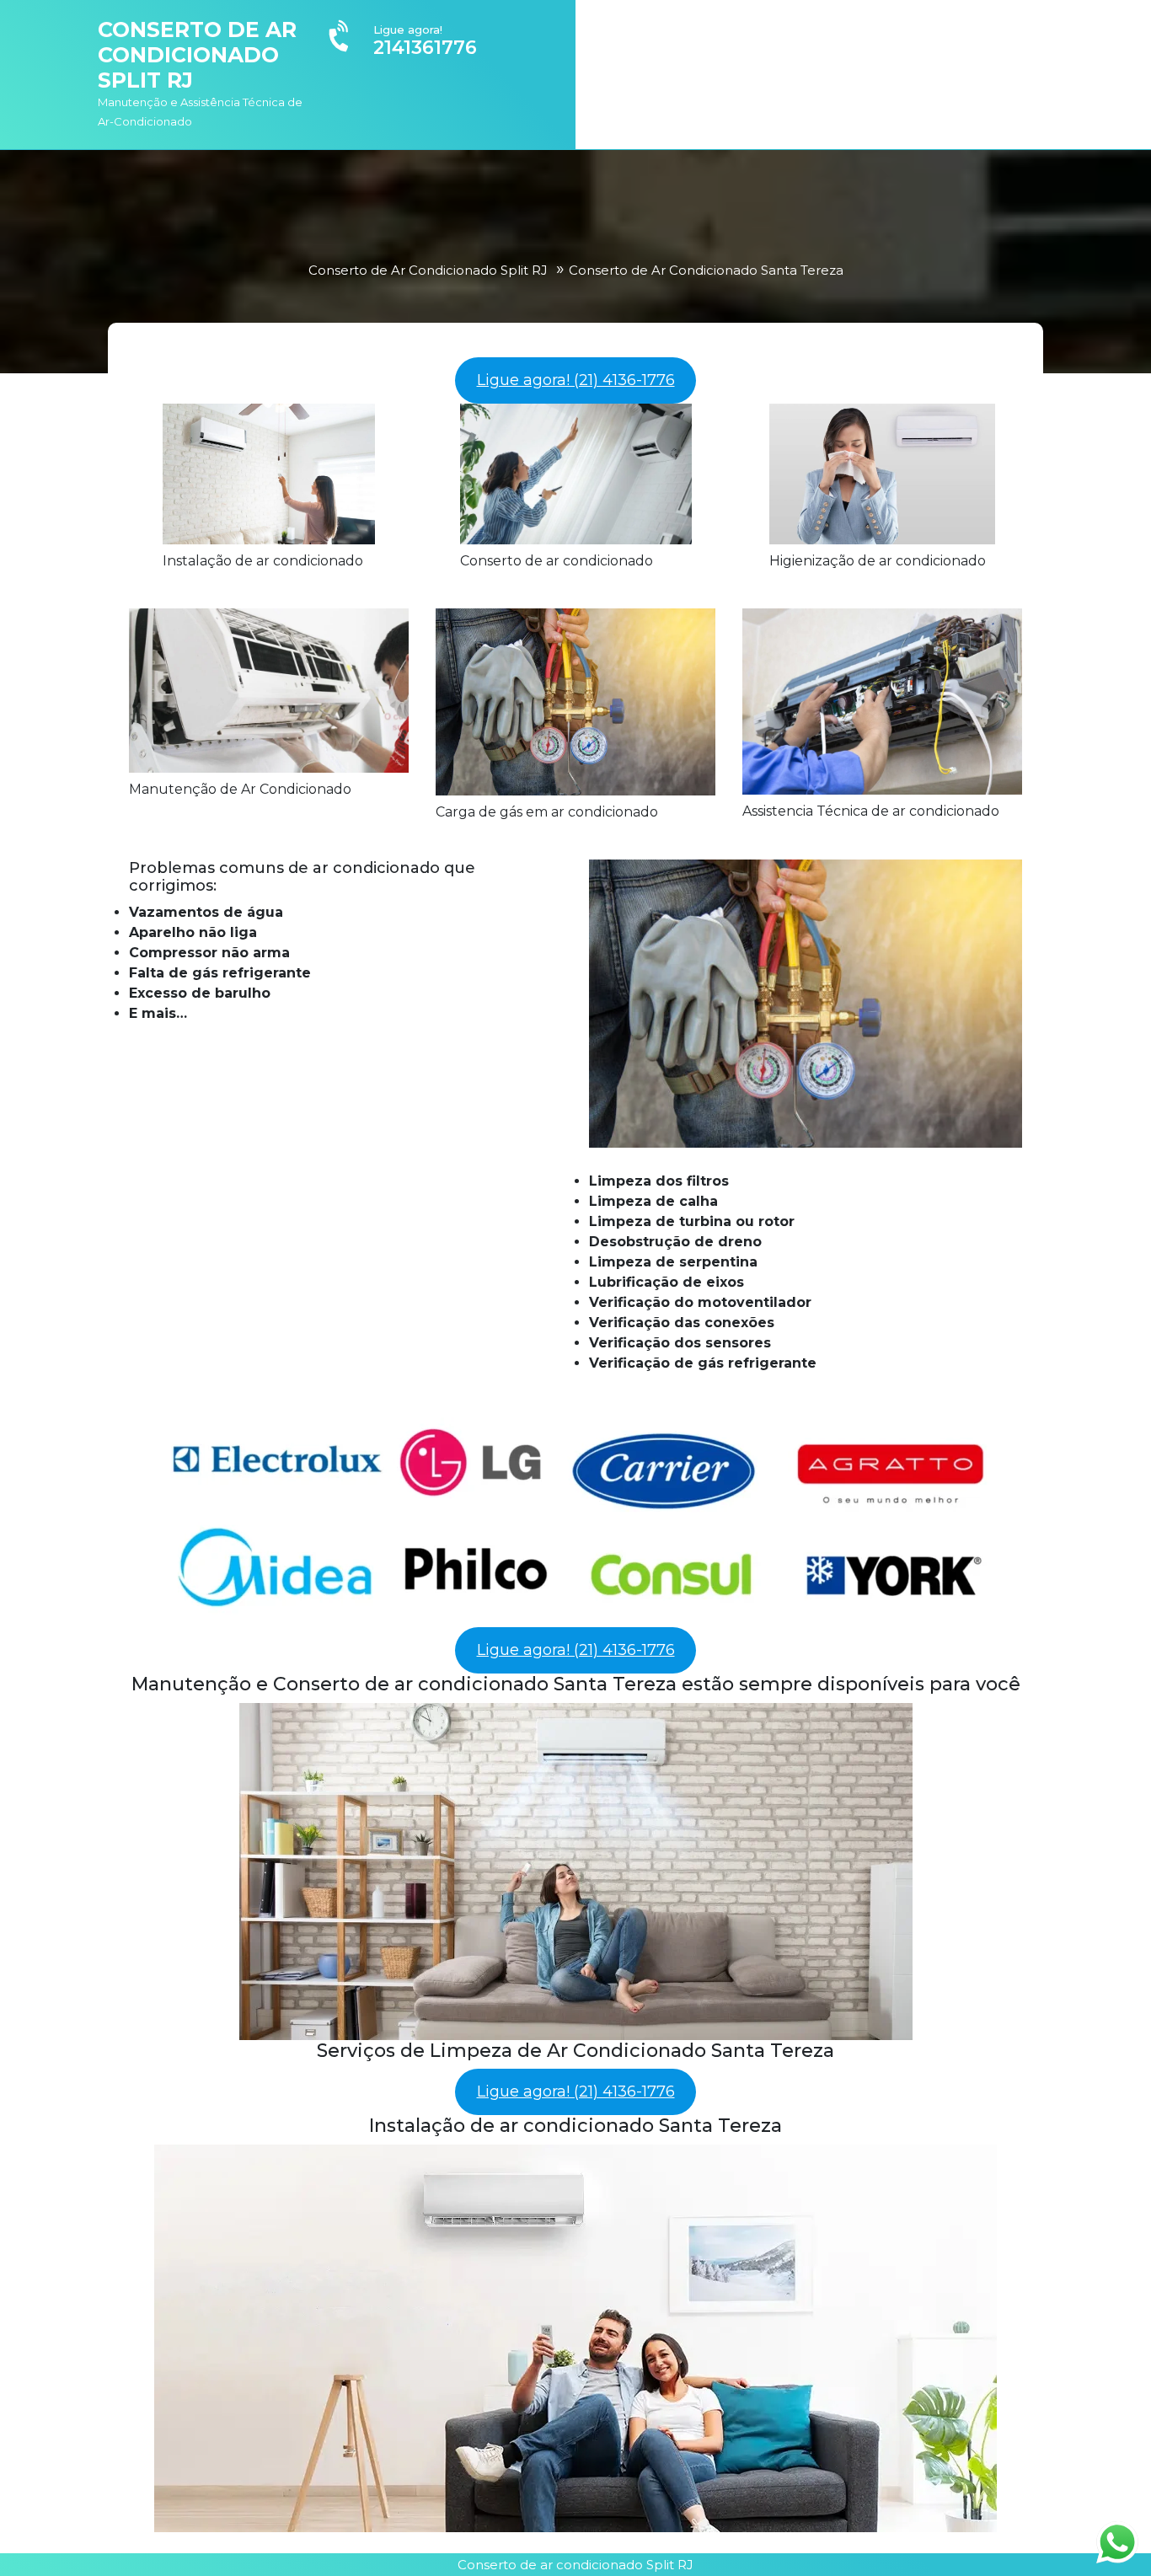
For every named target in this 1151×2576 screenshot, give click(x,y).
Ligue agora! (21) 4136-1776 (576, 380)
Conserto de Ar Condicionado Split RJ (197, 55)
